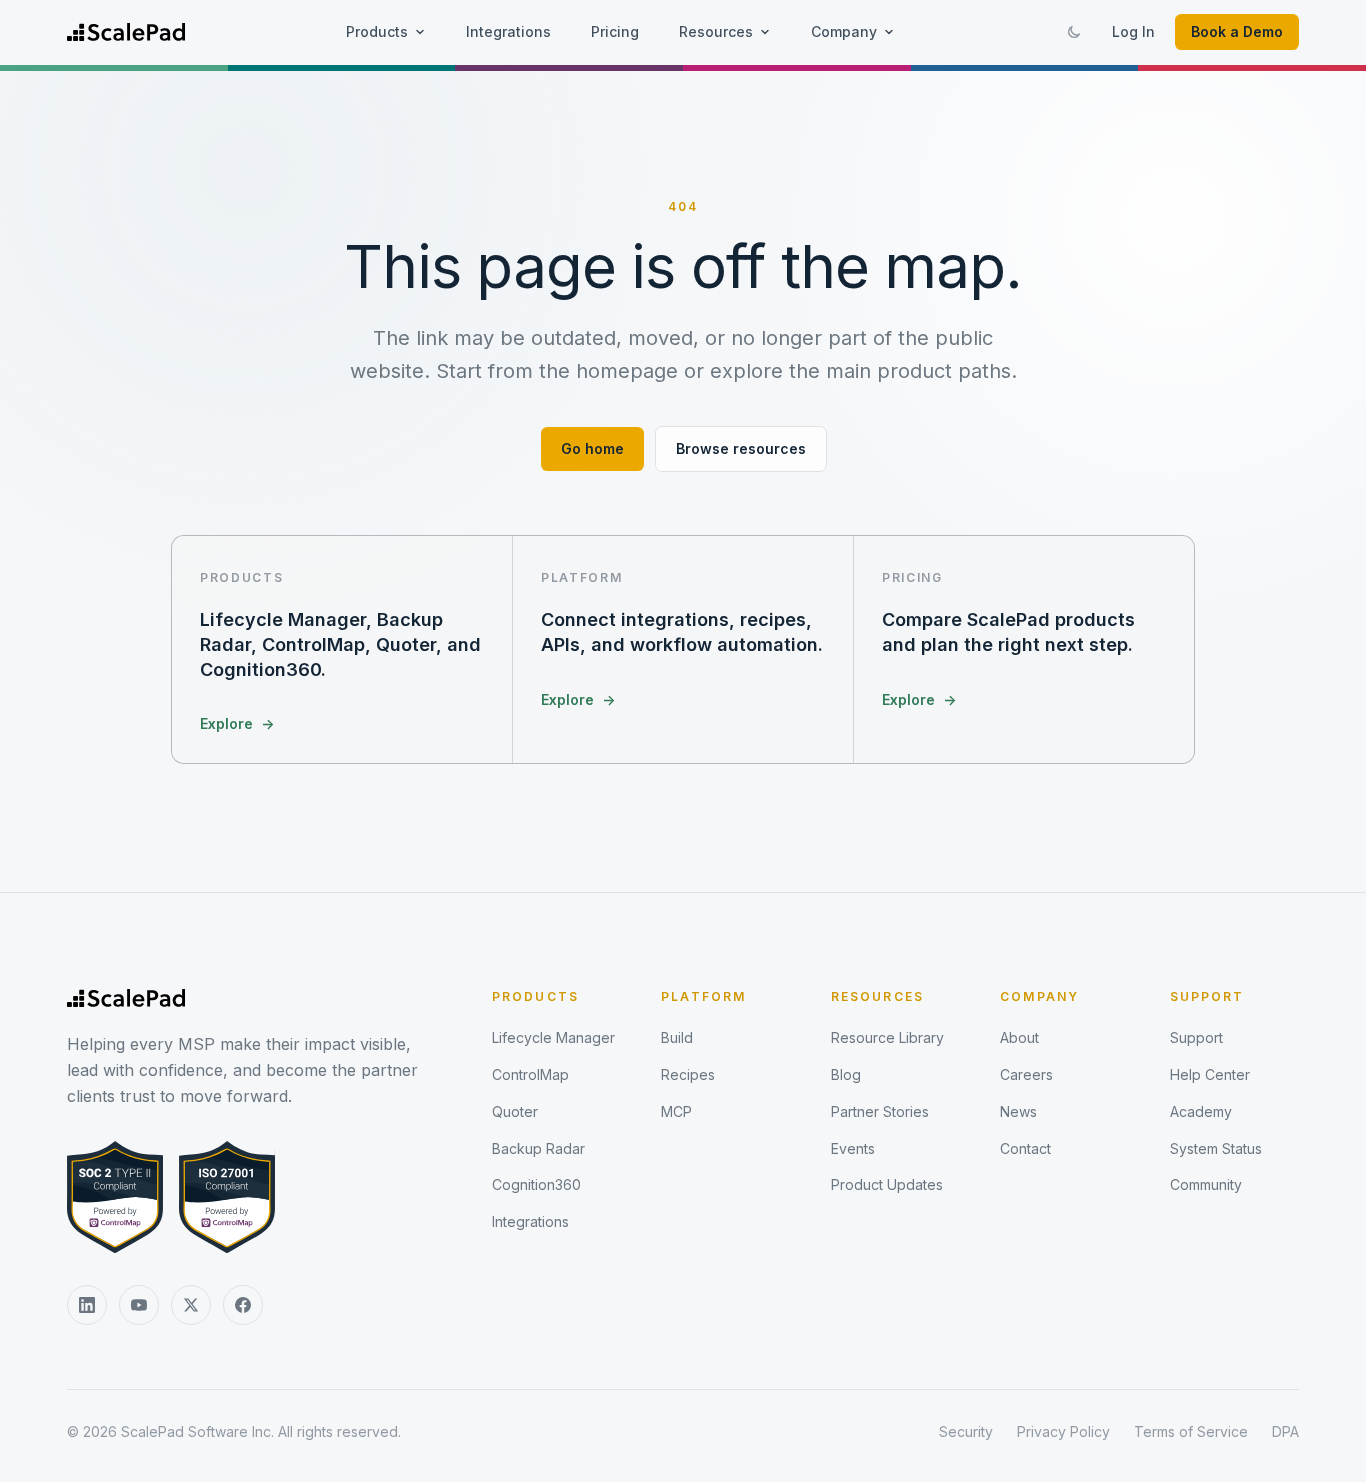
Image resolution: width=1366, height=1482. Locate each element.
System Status (1216, 1148)
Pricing (615, 31)
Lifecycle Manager (553, 1037)
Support (1207, 996)
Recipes (688, 1074)
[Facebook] (243, 1305)
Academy (1201, 1111)
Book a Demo (1237, 31)
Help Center (1210, 1074)
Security (966, 1431)
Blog (846, 1074)
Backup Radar (538, 1148)
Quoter (515, 1111)
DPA (1285, 1431)
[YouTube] (139, 1305)
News (1018, 1111)
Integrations (508, 31)
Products (377, 31)
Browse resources (741, 448)
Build (677, 1037)
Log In (1133, 31)
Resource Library (887, 1037)
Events (853, 1148)
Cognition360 (536, 1184)
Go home (592, 448)
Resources (716, 31)
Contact (1025, 1148)
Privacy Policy (1063, 1431)
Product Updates (887, 1184)
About (1019, 1037)
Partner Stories (880, 1111)
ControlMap (530, 1074)
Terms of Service (1191, 1431)
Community (1206, 1184)
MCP (676, 1111)
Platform (703, 996)
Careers (1026, 1074)
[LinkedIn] (87, 1305)
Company (844, 31)
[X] (191, 1305)
